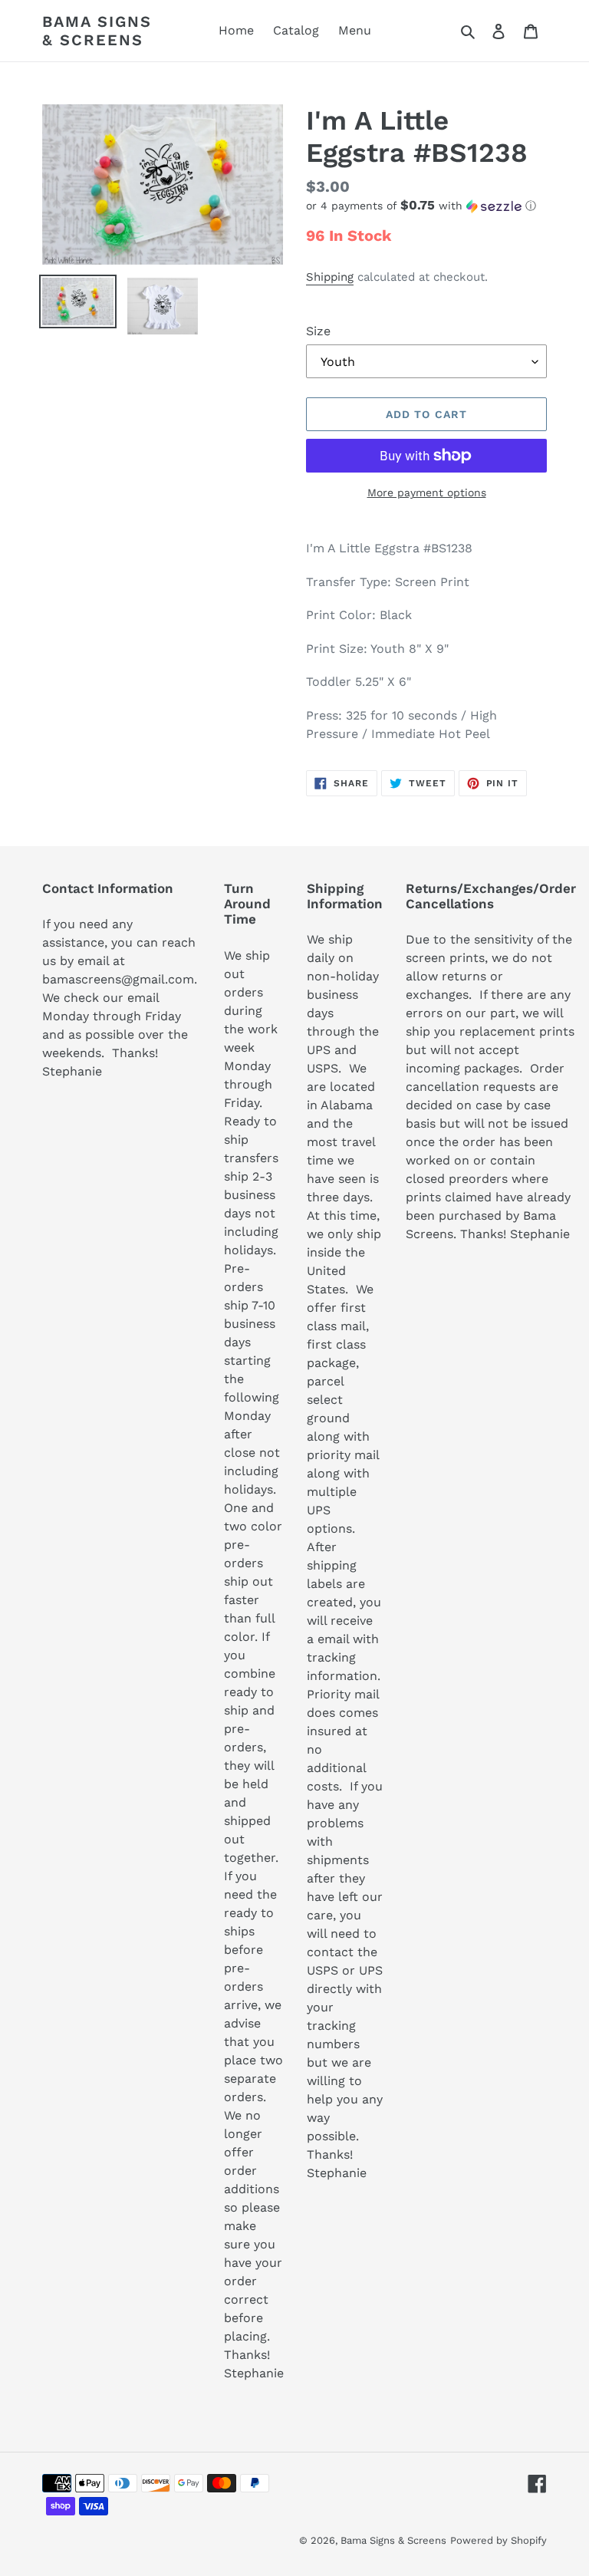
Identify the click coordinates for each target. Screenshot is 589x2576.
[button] (421, 206)
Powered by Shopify (499, 2540)
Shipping (330, 277)
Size (318, 331)
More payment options (427, 492)
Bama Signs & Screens (97, 31)
